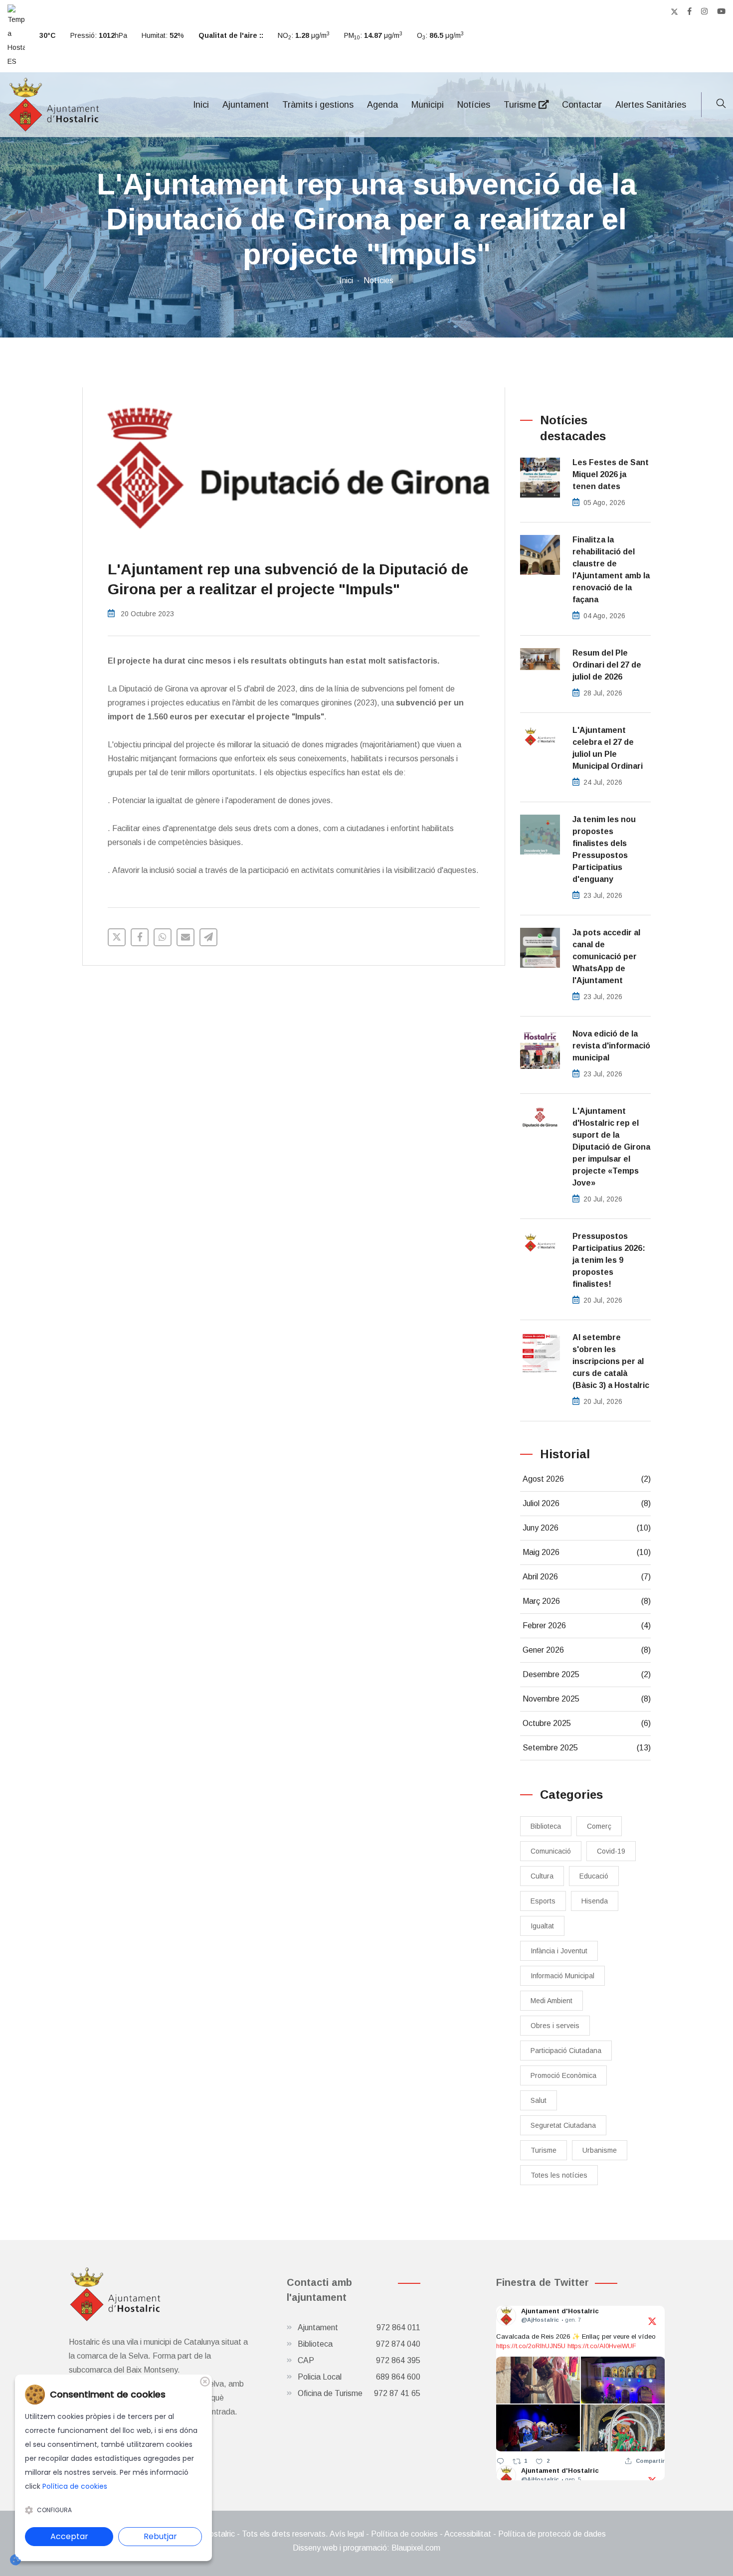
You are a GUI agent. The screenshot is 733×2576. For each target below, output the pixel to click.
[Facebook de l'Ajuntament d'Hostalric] (690, 11)
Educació (594, 1876)
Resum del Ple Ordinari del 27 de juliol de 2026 (607, 665)
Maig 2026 (587, 1552)
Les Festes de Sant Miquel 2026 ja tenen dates (611, 474)
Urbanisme (600, 2150)
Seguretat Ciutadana (563, 2125)
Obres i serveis (555, 2026)
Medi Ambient (551, 2001)
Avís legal (347, 2534)
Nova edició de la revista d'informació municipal (611, 1046)
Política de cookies (404, 2534)
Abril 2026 (587, 1577)
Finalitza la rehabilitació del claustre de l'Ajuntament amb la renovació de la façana (611, 570)
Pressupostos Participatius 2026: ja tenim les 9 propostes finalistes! (609, 1260)
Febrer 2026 (587, 1626)
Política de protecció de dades (552, 2534)
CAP (359, 2360)
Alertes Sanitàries (651, 105)
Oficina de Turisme (359, 2393)
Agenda (382, 105)
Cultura (542, 1876)
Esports (543, 1901)
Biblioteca (546, 1826)
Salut (539, 2100)
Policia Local (359, 2377)
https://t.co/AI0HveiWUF (602, 2346)
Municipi (428, 105)
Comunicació (551, 1851)
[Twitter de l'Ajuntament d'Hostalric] (674, 11)
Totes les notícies (559, 2175)
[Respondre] (500, 2461)
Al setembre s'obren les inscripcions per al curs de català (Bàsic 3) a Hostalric (611, 1361)
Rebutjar (160, 2536)
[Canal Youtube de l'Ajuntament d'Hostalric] (721, 11)
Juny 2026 (587, 1528)
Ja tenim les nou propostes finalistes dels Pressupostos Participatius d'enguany (604, 849)
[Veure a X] (652, 2320)
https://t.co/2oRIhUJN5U (531, 2346)
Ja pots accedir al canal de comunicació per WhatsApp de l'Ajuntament (606, 956)
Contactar (582, 105)
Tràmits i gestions (318, 105)
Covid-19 (611, 1851)
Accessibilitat (468, 2534)
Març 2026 (587, 1601)
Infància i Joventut (559, 1951)
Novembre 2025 (587, 1699)
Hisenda (595, 1901)
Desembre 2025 (587, 1674)
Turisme (521, 105)
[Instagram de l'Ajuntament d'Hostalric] (704, 11)
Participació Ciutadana (566, 2051)
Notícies (474, 105)
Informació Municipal (562, 1976)
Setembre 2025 (587, 1748)
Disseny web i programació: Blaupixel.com (366, 2548)
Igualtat (542, 1926)
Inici (201, 105)
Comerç (599, 1826)
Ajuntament (246, 105)
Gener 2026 (587, 1650)
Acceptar (69, 2536)
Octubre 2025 (587, 1723)
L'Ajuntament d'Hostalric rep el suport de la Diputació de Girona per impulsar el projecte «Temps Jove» (611, 1147)
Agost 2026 (587, 1479)
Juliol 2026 (587, 1503)
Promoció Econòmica (563, 2075)
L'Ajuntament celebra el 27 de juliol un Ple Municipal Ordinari (608, 748)
